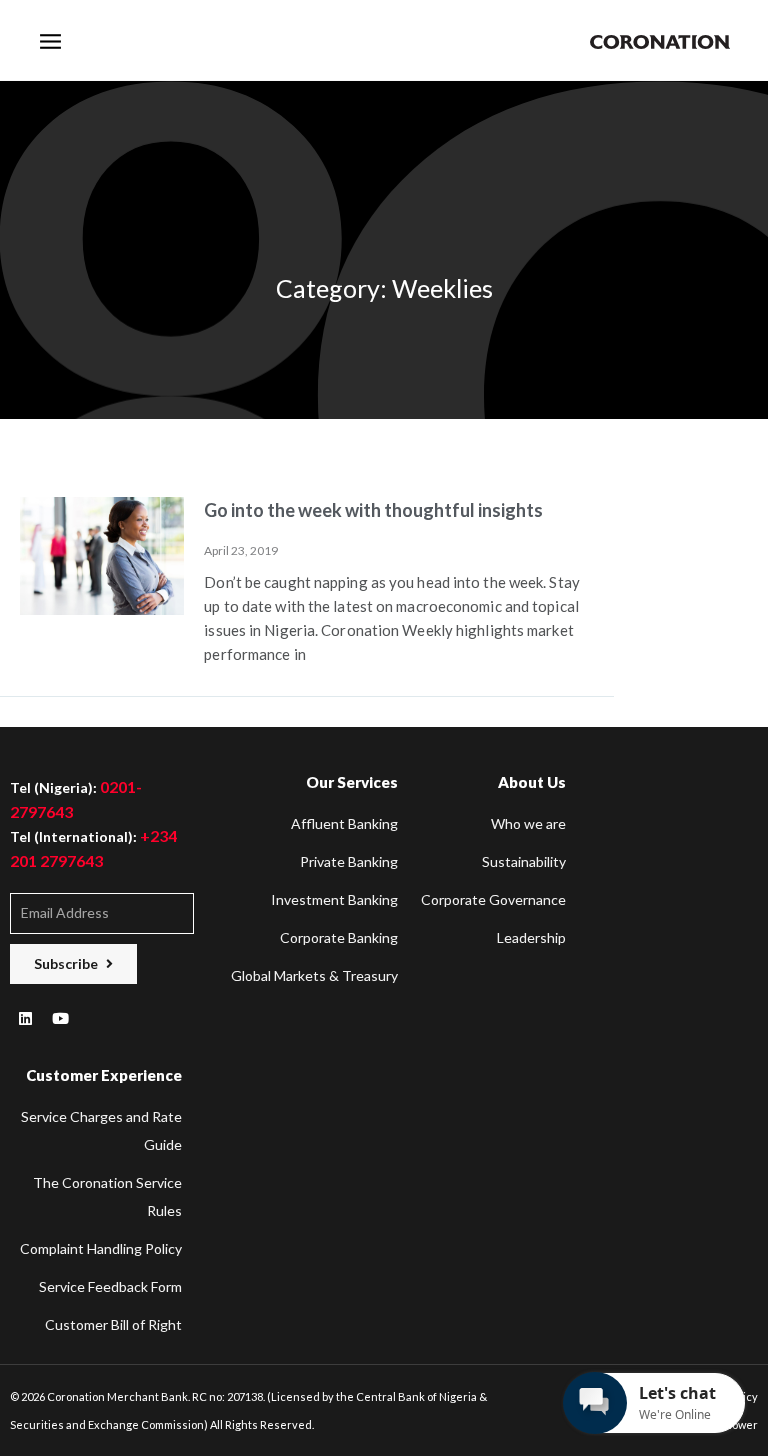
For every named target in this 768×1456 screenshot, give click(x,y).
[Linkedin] (25, 1019)
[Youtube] (60, 1019)
